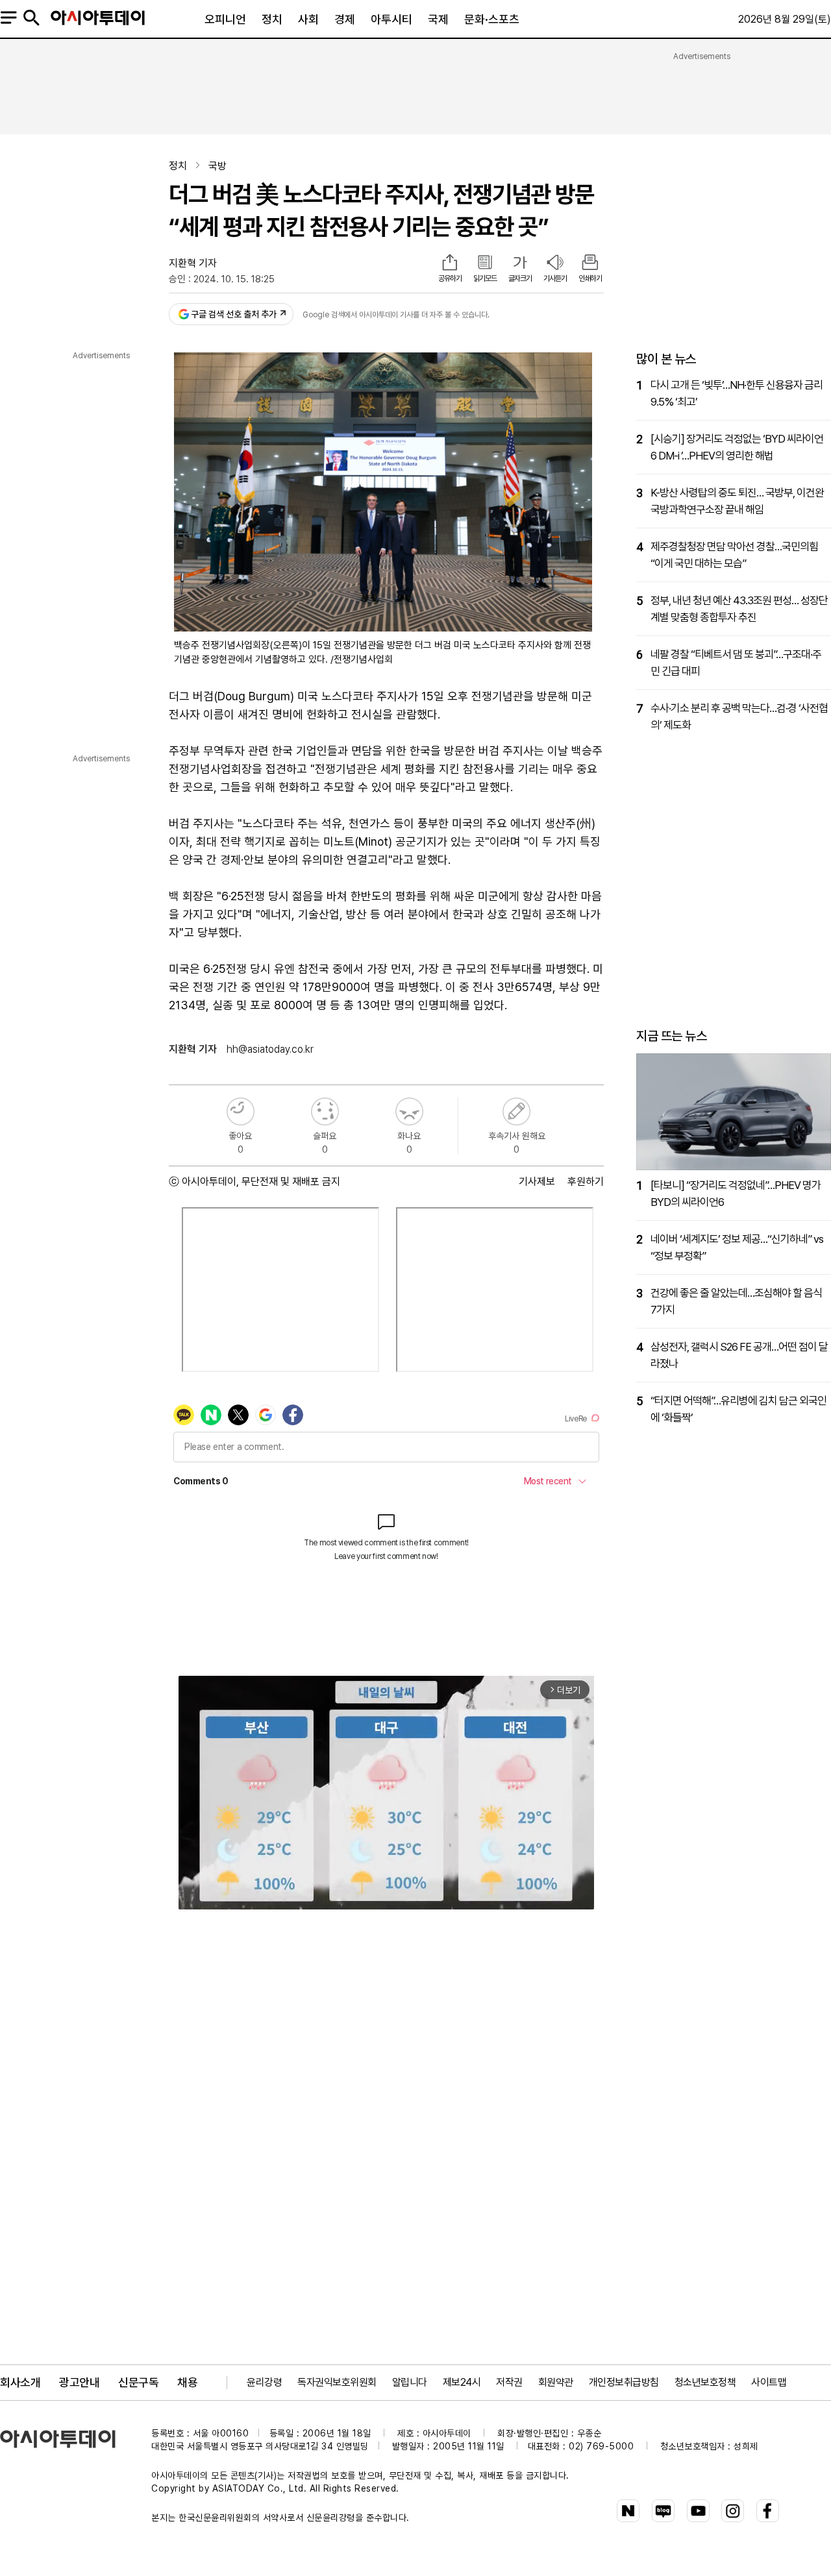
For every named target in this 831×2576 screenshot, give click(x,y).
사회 (308, 19)
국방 (217, 166)
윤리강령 (264, 2382)
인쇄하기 (590, 278)
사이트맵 (769, 2382)
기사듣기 (555, 278)
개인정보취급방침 (624, 2382)
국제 (438, 19)
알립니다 (410, 2382)
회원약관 (556, 2382)
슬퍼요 (325, 1111)
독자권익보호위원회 (337, 2382)
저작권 (509, 2382)
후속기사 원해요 (516, 1111)
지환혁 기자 (193, 263)
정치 (272, 19)
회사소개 (20, 2382)
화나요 (409, 1111)
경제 (345, 19)
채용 (187, 2382)
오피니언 (225, 19)
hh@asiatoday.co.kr (270, 1049)
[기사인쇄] (590, 264)
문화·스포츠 (492, 19)
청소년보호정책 (705, 2382)
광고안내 (79, 2382)
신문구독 (138, 2382)
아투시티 (391, 19)
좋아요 (241, 1111)
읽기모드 (485, 278)
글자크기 (520, 278)
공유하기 (450, 278)
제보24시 (462, 2382)
